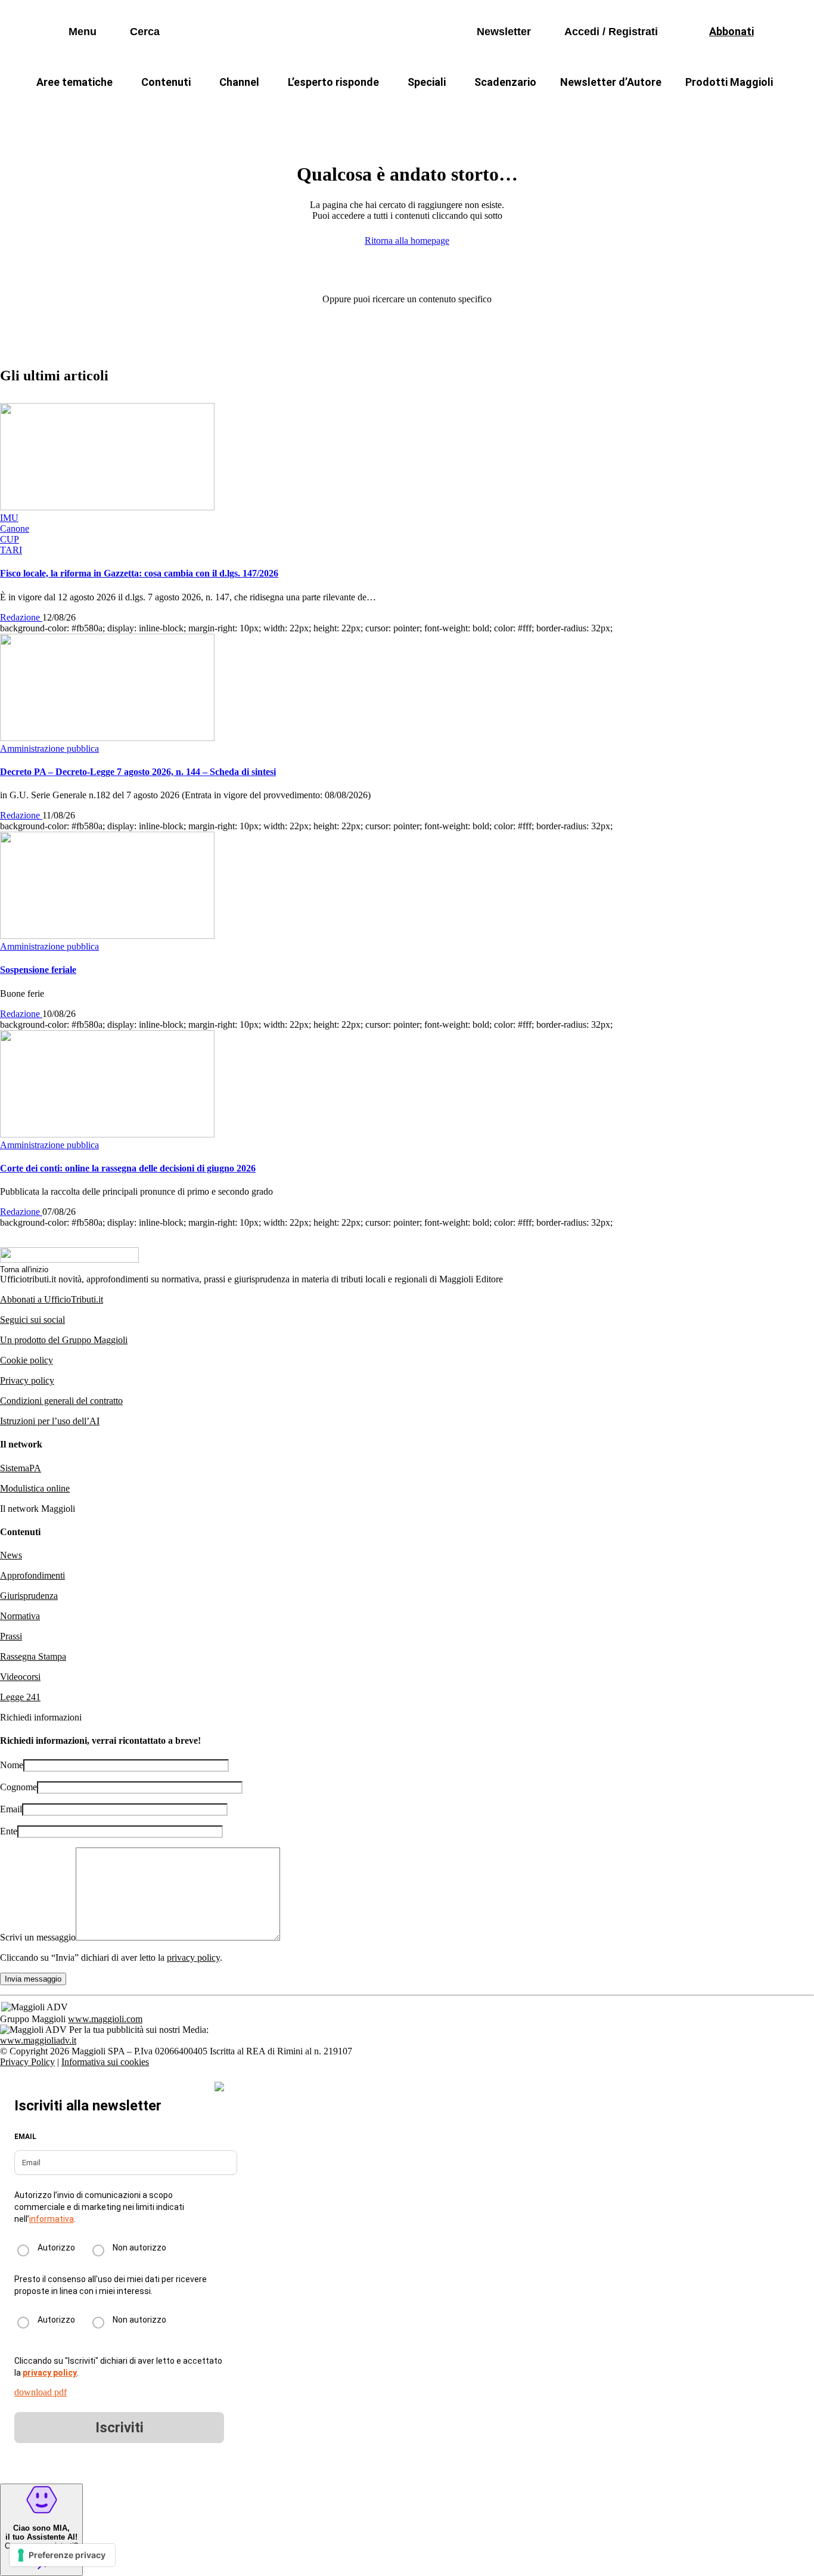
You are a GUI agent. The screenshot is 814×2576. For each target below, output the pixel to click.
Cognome (18, 1787)
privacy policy (193, 1957)
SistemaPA (21, 1468)
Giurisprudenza (29, 1596)
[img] (219, 2087)
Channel (239, 82)
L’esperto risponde (333, 82)
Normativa (20, 1616)
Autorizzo (56, 2248)
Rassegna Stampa (33, 1656)
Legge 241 (20, 1697)
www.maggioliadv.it (38, 2040)
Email (11, 1809)
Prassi (11, 1636)
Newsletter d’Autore (611, 82)
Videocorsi (20, 1677)
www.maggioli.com (105, 2019)
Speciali (427, 82)
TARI (239, 111)
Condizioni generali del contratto (61, 1401)
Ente (9, 1831)
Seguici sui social (32, 1320)
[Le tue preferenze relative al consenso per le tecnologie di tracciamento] (62, 2555)
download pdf (41, 2392)
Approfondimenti (32, 1575)
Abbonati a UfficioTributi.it (52, 1299)
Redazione (21, 617)
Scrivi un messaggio (38, 1937)
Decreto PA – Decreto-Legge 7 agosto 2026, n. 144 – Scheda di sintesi (138, 772)
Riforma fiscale (312, 111)
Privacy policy (27, 1380)
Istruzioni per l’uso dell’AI (50, 1421)
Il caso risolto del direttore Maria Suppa (458, 111)
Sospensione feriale (38, 970)
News (11, 1555)
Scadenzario (505, 82)
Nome (12, 1765)
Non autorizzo (139, 2248)
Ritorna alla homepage (407, 241)
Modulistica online (35, 1488)
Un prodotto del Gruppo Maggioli (64, 1340)
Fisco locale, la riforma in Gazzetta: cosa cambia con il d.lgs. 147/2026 (139, 573)
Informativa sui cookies (105, 2062)
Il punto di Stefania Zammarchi (636, 111)
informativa (52, 2219)
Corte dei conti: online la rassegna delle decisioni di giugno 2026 (128, 1168)
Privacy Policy (27, 2062)
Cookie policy (27, 1360)
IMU (189, 111)
